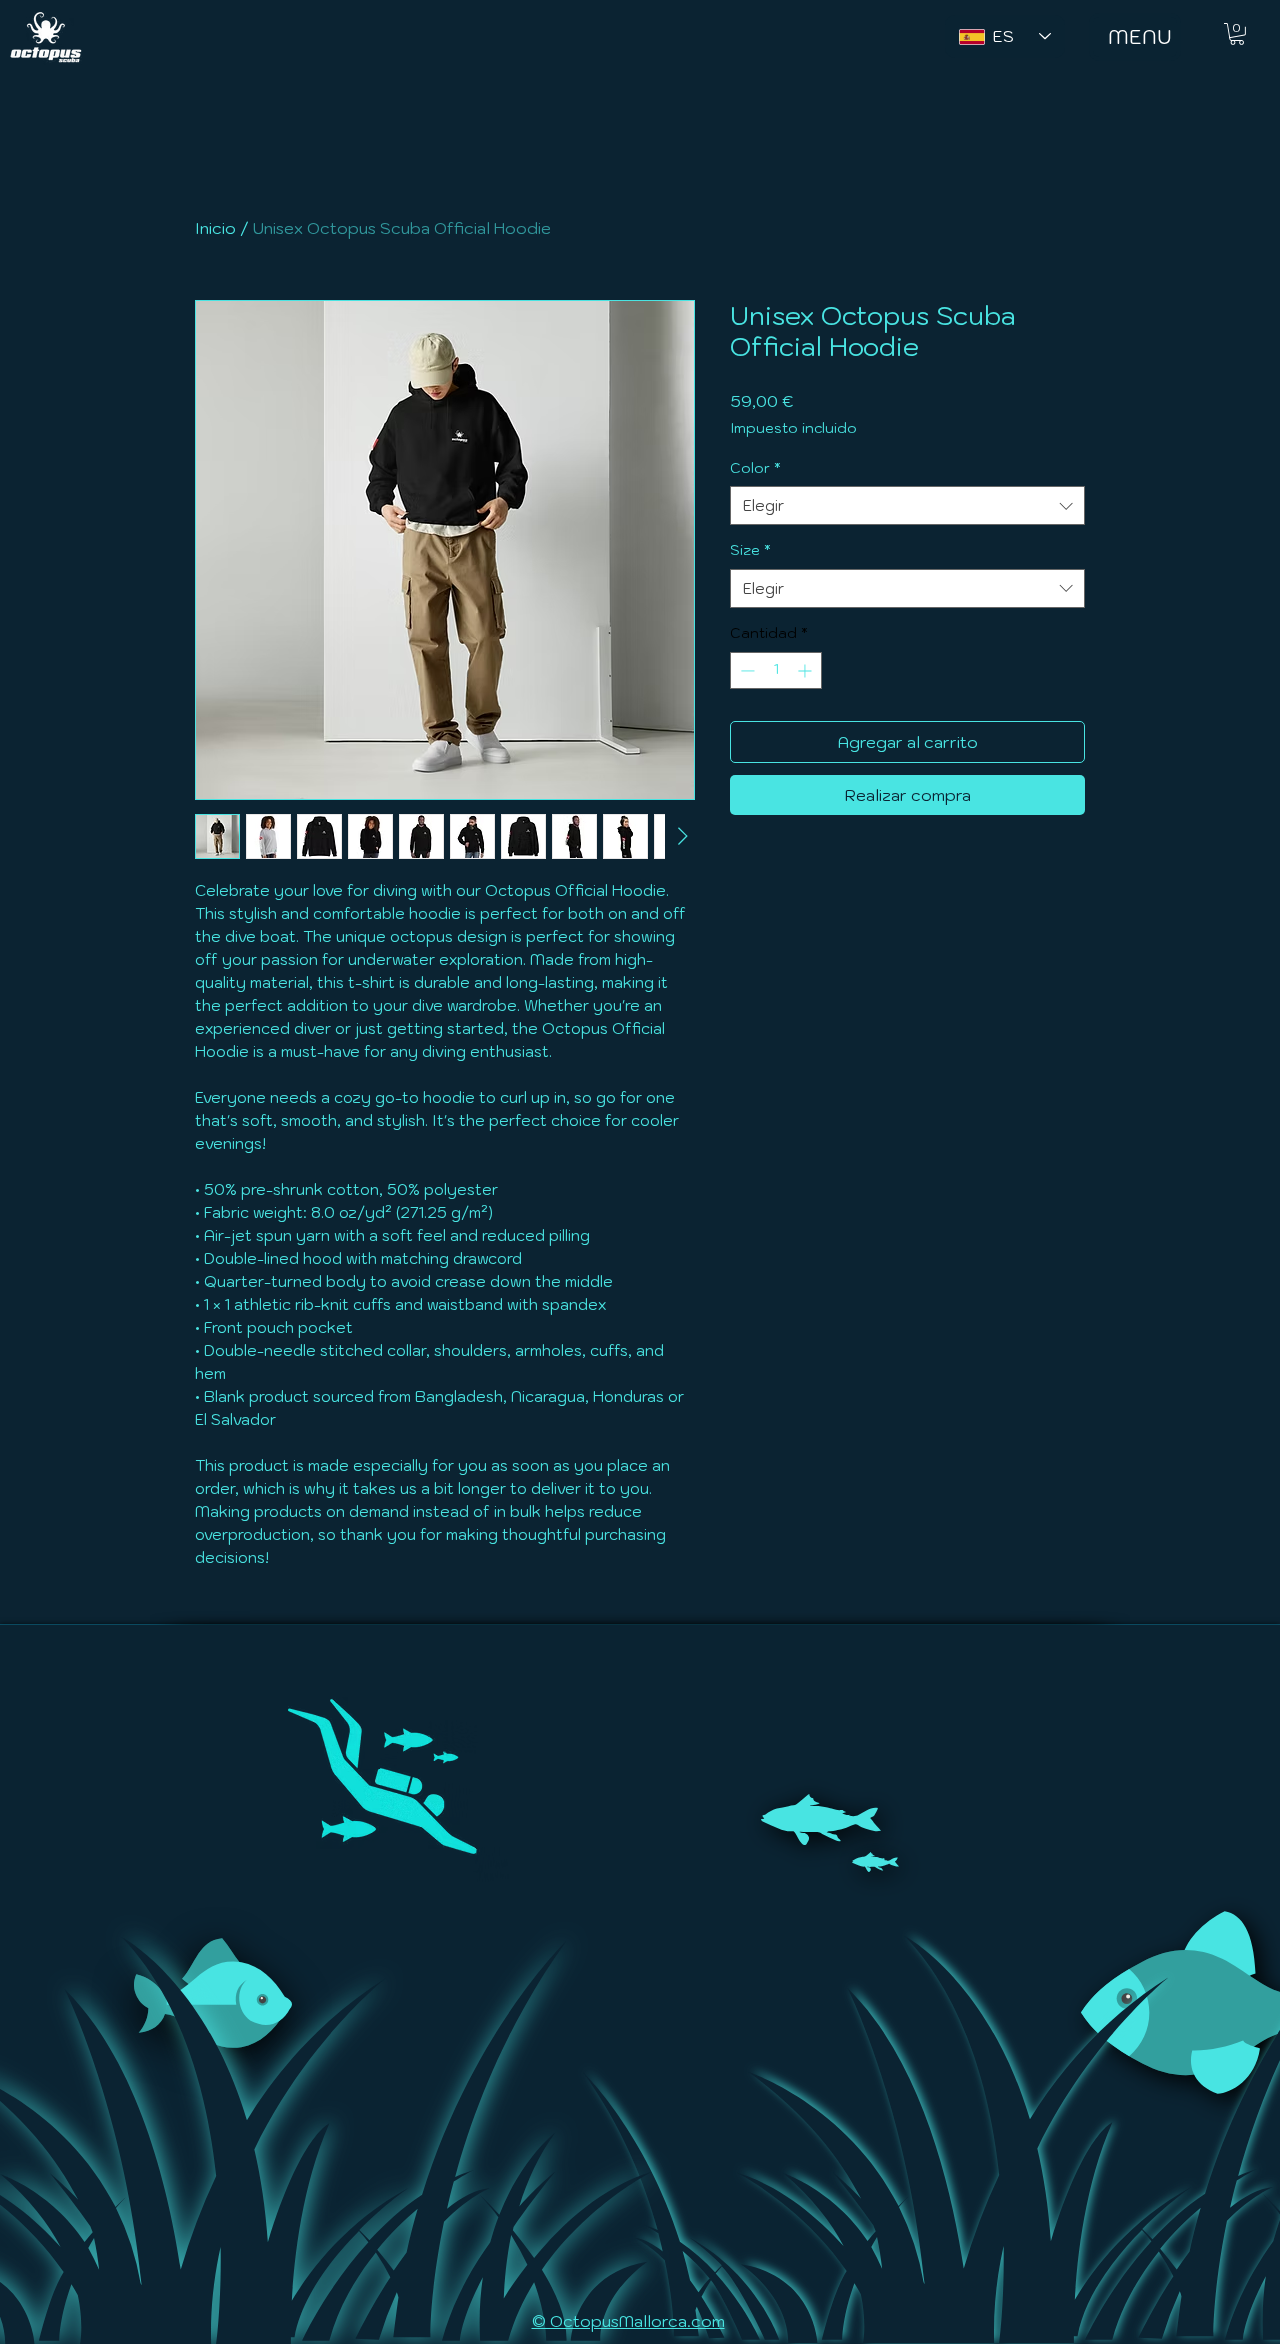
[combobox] (907, 505)
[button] (1237, 34)
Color (755, 468)
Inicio (215, 228)
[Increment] (806, 670)
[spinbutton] (776, 670)
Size (750, 550)
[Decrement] (745, 670)
